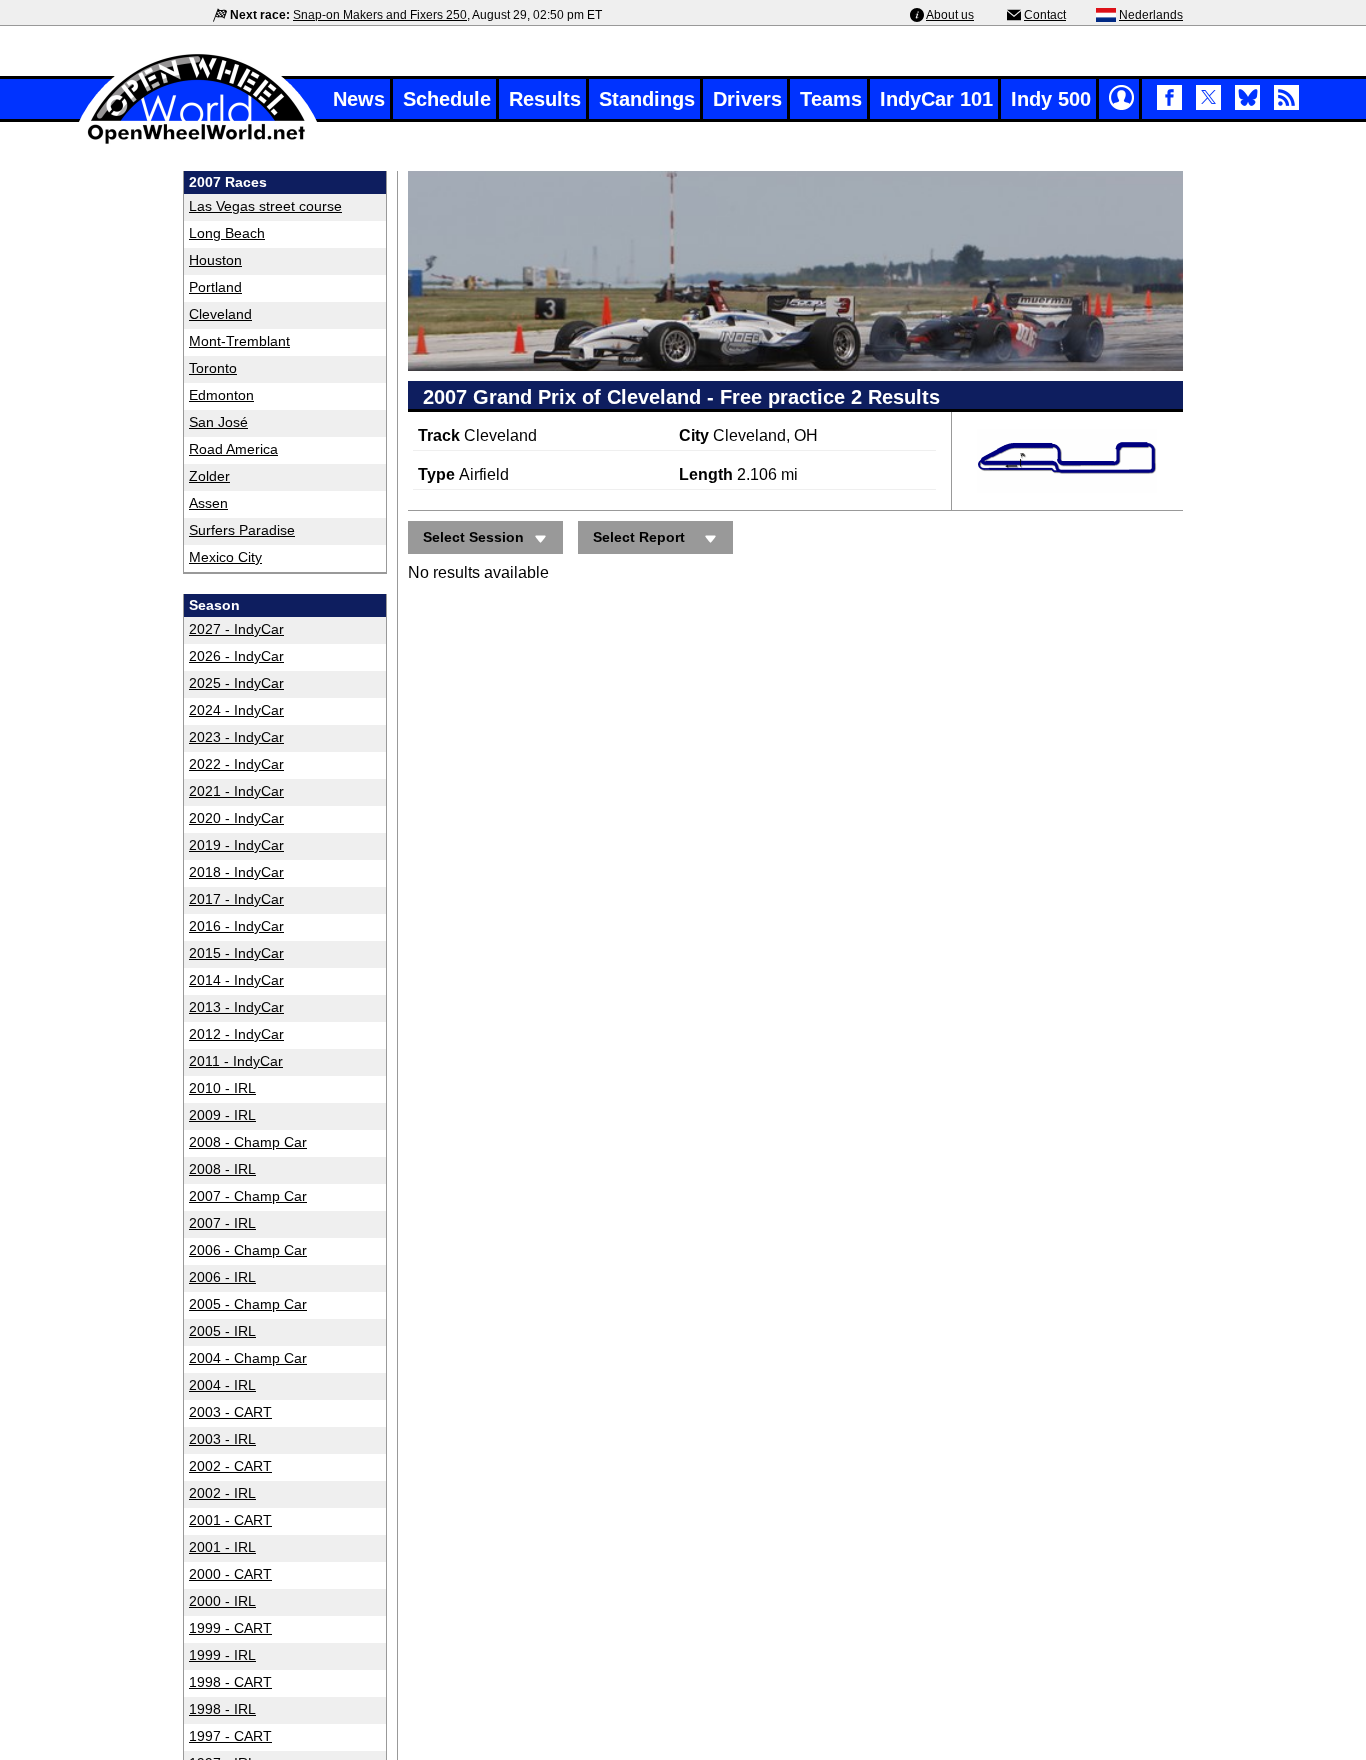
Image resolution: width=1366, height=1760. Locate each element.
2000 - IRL (222, 1601)
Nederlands (1151, 15)
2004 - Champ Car (248, 1358)
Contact (1045, 15)
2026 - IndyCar (236, 656)
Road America (233, 449)
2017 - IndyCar (236, 899)
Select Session (473, 537)
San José (218, 422)
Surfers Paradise (242, 530)
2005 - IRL (222, 1331)
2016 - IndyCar (236, 926)
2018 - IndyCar (236, 872)
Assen (208, 503)
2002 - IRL (222, 1493)
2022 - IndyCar (236, 764)
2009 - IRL (222, 1115)
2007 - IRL (222, 1223)
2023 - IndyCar (236, 737)
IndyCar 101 (936, 99)
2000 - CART (230, 1574)
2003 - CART (230, 1412)
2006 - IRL (222, 1277)
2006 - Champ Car (248, 1250)
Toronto (213, 368)
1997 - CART (230, 1736)
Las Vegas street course (265, 206)
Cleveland (220, 314)
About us (950, 15)
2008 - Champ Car (248, 1142)
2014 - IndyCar (236, 980)
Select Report (639, 537)
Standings (647, 99)
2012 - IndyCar (236, 1034)
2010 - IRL (222, 1088)
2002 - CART (230, 1466)
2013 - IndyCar (236, 1007)
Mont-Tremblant (239, 341)
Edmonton (221, 395)
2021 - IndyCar (236, 791)
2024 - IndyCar (236, 710)
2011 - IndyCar (236, 1061)
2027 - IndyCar (236, 629)
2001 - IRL (222, 1547)
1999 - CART (230, 1628)
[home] (198, 141)
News (359, 99)
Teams (831, 99)
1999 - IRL (222, 1655)
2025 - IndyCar (236, 683)
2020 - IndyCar (236, 818)
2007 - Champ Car (248, 1196)
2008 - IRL (222, 1169)
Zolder (209, 476)
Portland (215, 287)
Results (545, 99)
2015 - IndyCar (236, 953)
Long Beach (227, 233)
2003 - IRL (222, 1439)
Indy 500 (1051, 99)
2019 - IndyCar (236, 845)
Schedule (447, 99)
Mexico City (225, 557)
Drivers (747, 99)
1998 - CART (230, 1682)
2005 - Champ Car (248, 1304)
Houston (215, 260)
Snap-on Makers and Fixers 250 (380, 15)
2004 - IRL (222, 1385)
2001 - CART (230, 1520)
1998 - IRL (222, 1709)
